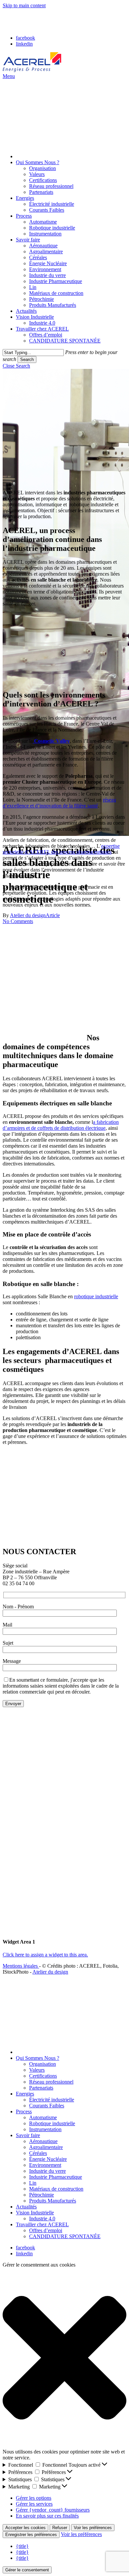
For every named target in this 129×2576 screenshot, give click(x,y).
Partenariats (41, 2088)
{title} (22, 2546)
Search (27, 359)
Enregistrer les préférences (31, 2535)
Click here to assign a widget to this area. (45, 1955)
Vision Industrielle (35, 2213)
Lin (33, 2183)
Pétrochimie (42, 2195)
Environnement (45, 2165)
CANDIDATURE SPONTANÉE (65, 2236)
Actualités (26, 2207)
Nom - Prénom (18, 1607)
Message (12, 1661)
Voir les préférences (93, 2528)
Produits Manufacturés (53, 2201)
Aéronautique (43, 2141)
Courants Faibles (47, 2106)
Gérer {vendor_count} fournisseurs (53, 2510)
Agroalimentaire (46, 2147)
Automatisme (43, 2117)
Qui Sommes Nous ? (38, 2058)
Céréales (38, 2153)
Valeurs (37, 2070)
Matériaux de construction (56, 2189)
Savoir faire (28, 2135)
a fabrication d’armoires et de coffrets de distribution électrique (61, 1125)
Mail (7, 1625)
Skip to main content (24, 5)
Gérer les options (34, 2498)
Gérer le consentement (27, 2570)
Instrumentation (45, 2129)
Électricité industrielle (52, 2100)
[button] (9, 76)
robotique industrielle (96, 1296)
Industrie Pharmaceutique (56, 2177)
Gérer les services (34, 2504)
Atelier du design (50, 1972)
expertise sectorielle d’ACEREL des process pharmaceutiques (61, 849)
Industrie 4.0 (42, 2218)
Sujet (8, 1643)
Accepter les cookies (25, 2528)
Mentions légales (21, 1966)
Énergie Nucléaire (48, 2159)
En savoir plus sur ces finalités (47, 2516)
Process (24, 2111)
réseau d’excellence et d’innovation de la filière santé (59, 803)
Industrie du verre (47, 2171)
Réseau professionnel (51, 2082)
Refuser (60, 2528)
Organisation (43, 2064)
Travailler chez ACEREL (42, 2224)
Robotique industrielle (52, 2123)
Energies (25, 2094)
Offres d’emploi (46, 2230)
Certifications (43, 2076)
